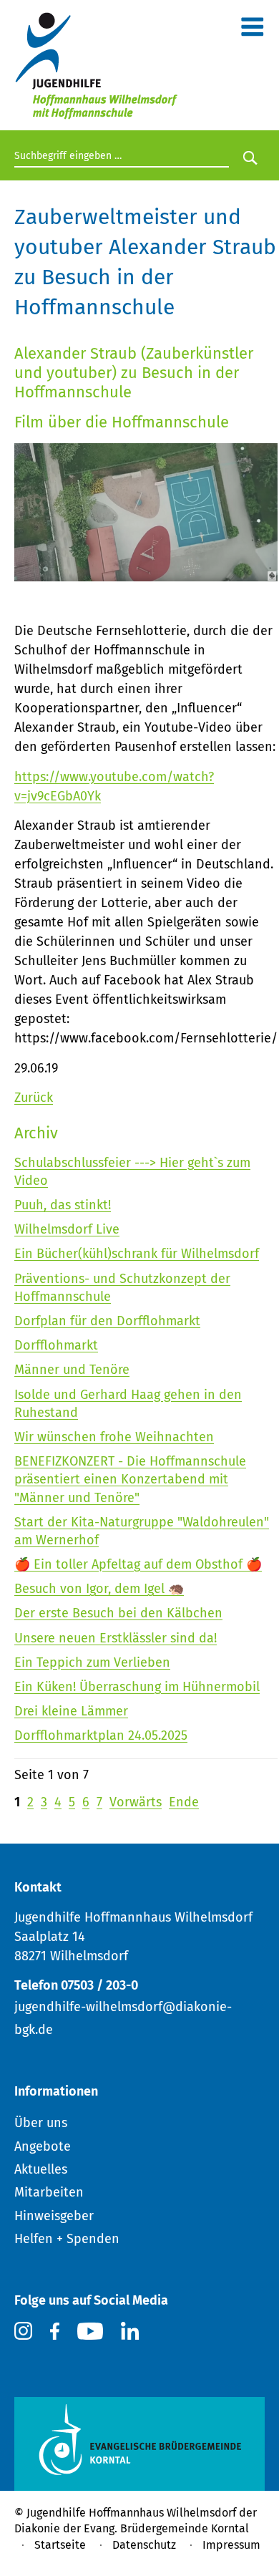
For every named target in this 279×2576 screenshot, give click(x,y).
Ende (184, 1802)
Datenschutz (144, 2545)
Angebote (43, 2146)
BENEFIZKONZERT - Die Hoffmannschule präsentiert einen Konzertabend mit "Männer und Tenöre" (130, 1479)
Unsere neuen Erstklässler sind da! (116, 1638)
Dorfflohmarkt (56, 1345)
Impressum (231, 2545)
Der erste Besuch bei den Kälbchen (118, 1613)
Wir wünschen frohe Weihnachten (114, 1437)
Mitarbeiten (49, 2192)
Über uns (41, 2123)
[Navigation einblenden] (252, 30)
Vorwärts (136, 1802)
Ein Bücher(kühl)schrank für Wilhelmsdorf (137, 1254)
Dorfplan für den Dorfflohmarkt (107, 1321)
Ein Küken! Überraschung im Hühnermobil (137, 1687)
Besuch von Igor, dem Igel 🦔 (99, 1589)
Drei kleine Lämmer (71, 1711)
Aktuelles (41, 2169)
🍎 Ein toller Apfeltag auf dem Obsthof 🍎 (138, 1564)
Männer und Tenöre (72, 1370)
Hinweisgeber (54, 2216)
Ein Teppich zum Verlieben (92, 1662)
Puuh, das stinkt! (63, 1205)
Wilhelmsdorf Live (67, 1229)
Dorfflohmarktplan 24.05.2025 (101, 1735)
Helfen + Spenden (67, 2239)
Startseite (60, 2545)
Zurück (34, 1098)
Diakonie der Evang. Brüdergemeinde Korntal (132, 2528)
